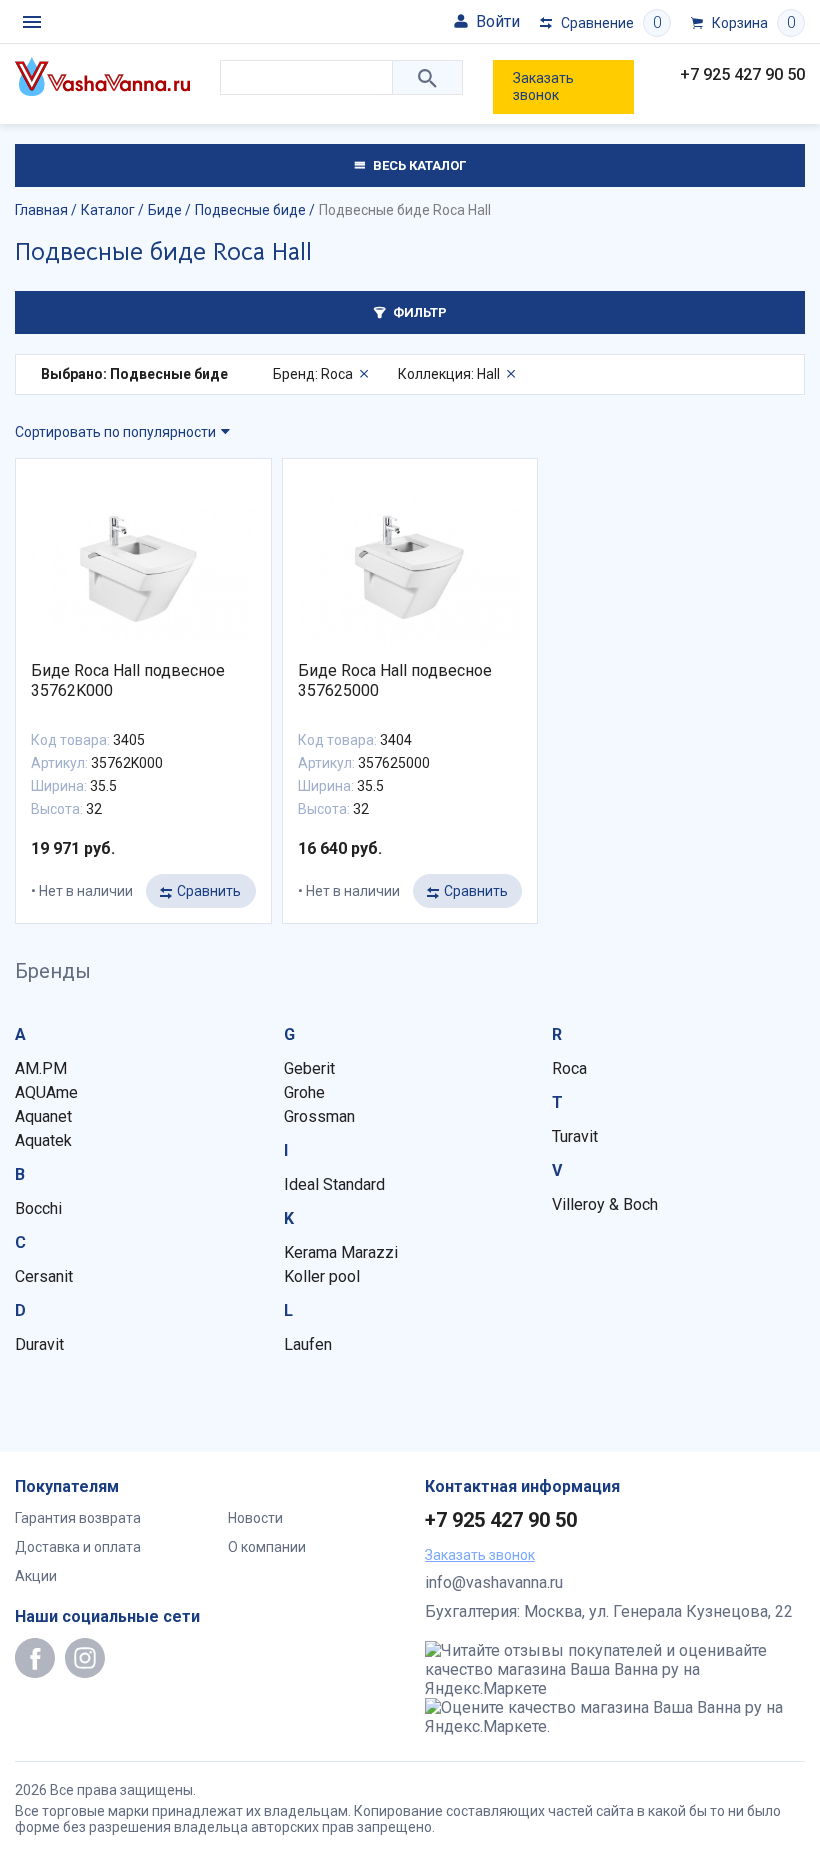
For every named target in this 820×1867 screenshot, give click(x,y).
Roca (569, 1068)
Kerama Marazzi (341, 1252)
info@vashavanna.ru (494, 1582)
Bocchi (38, 1208)
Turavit (575, 1136)
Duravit (39, 1344)
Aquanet (43, 1116)
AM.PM (41, 1068)
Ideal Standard (334, 1184)
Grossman (319, 1116)
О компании (267, 1547)
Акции (36, 1576)
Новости (255, 1518)
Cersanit (44, 1276)
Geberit (309, 1068)
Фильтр (418, 312)
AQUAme (46, 1092)
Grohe (304, 1092)
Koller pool (322, 1276)
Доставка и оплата (78, 1547)
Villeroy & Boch (605, 1204)
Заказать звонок (543, 86)
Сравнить (209, 891)
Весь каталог (418, 165)
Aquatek (43, 1140)
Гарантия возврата (78, 1518)
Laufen (308, 1344)
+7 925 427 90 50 (742, 74)
